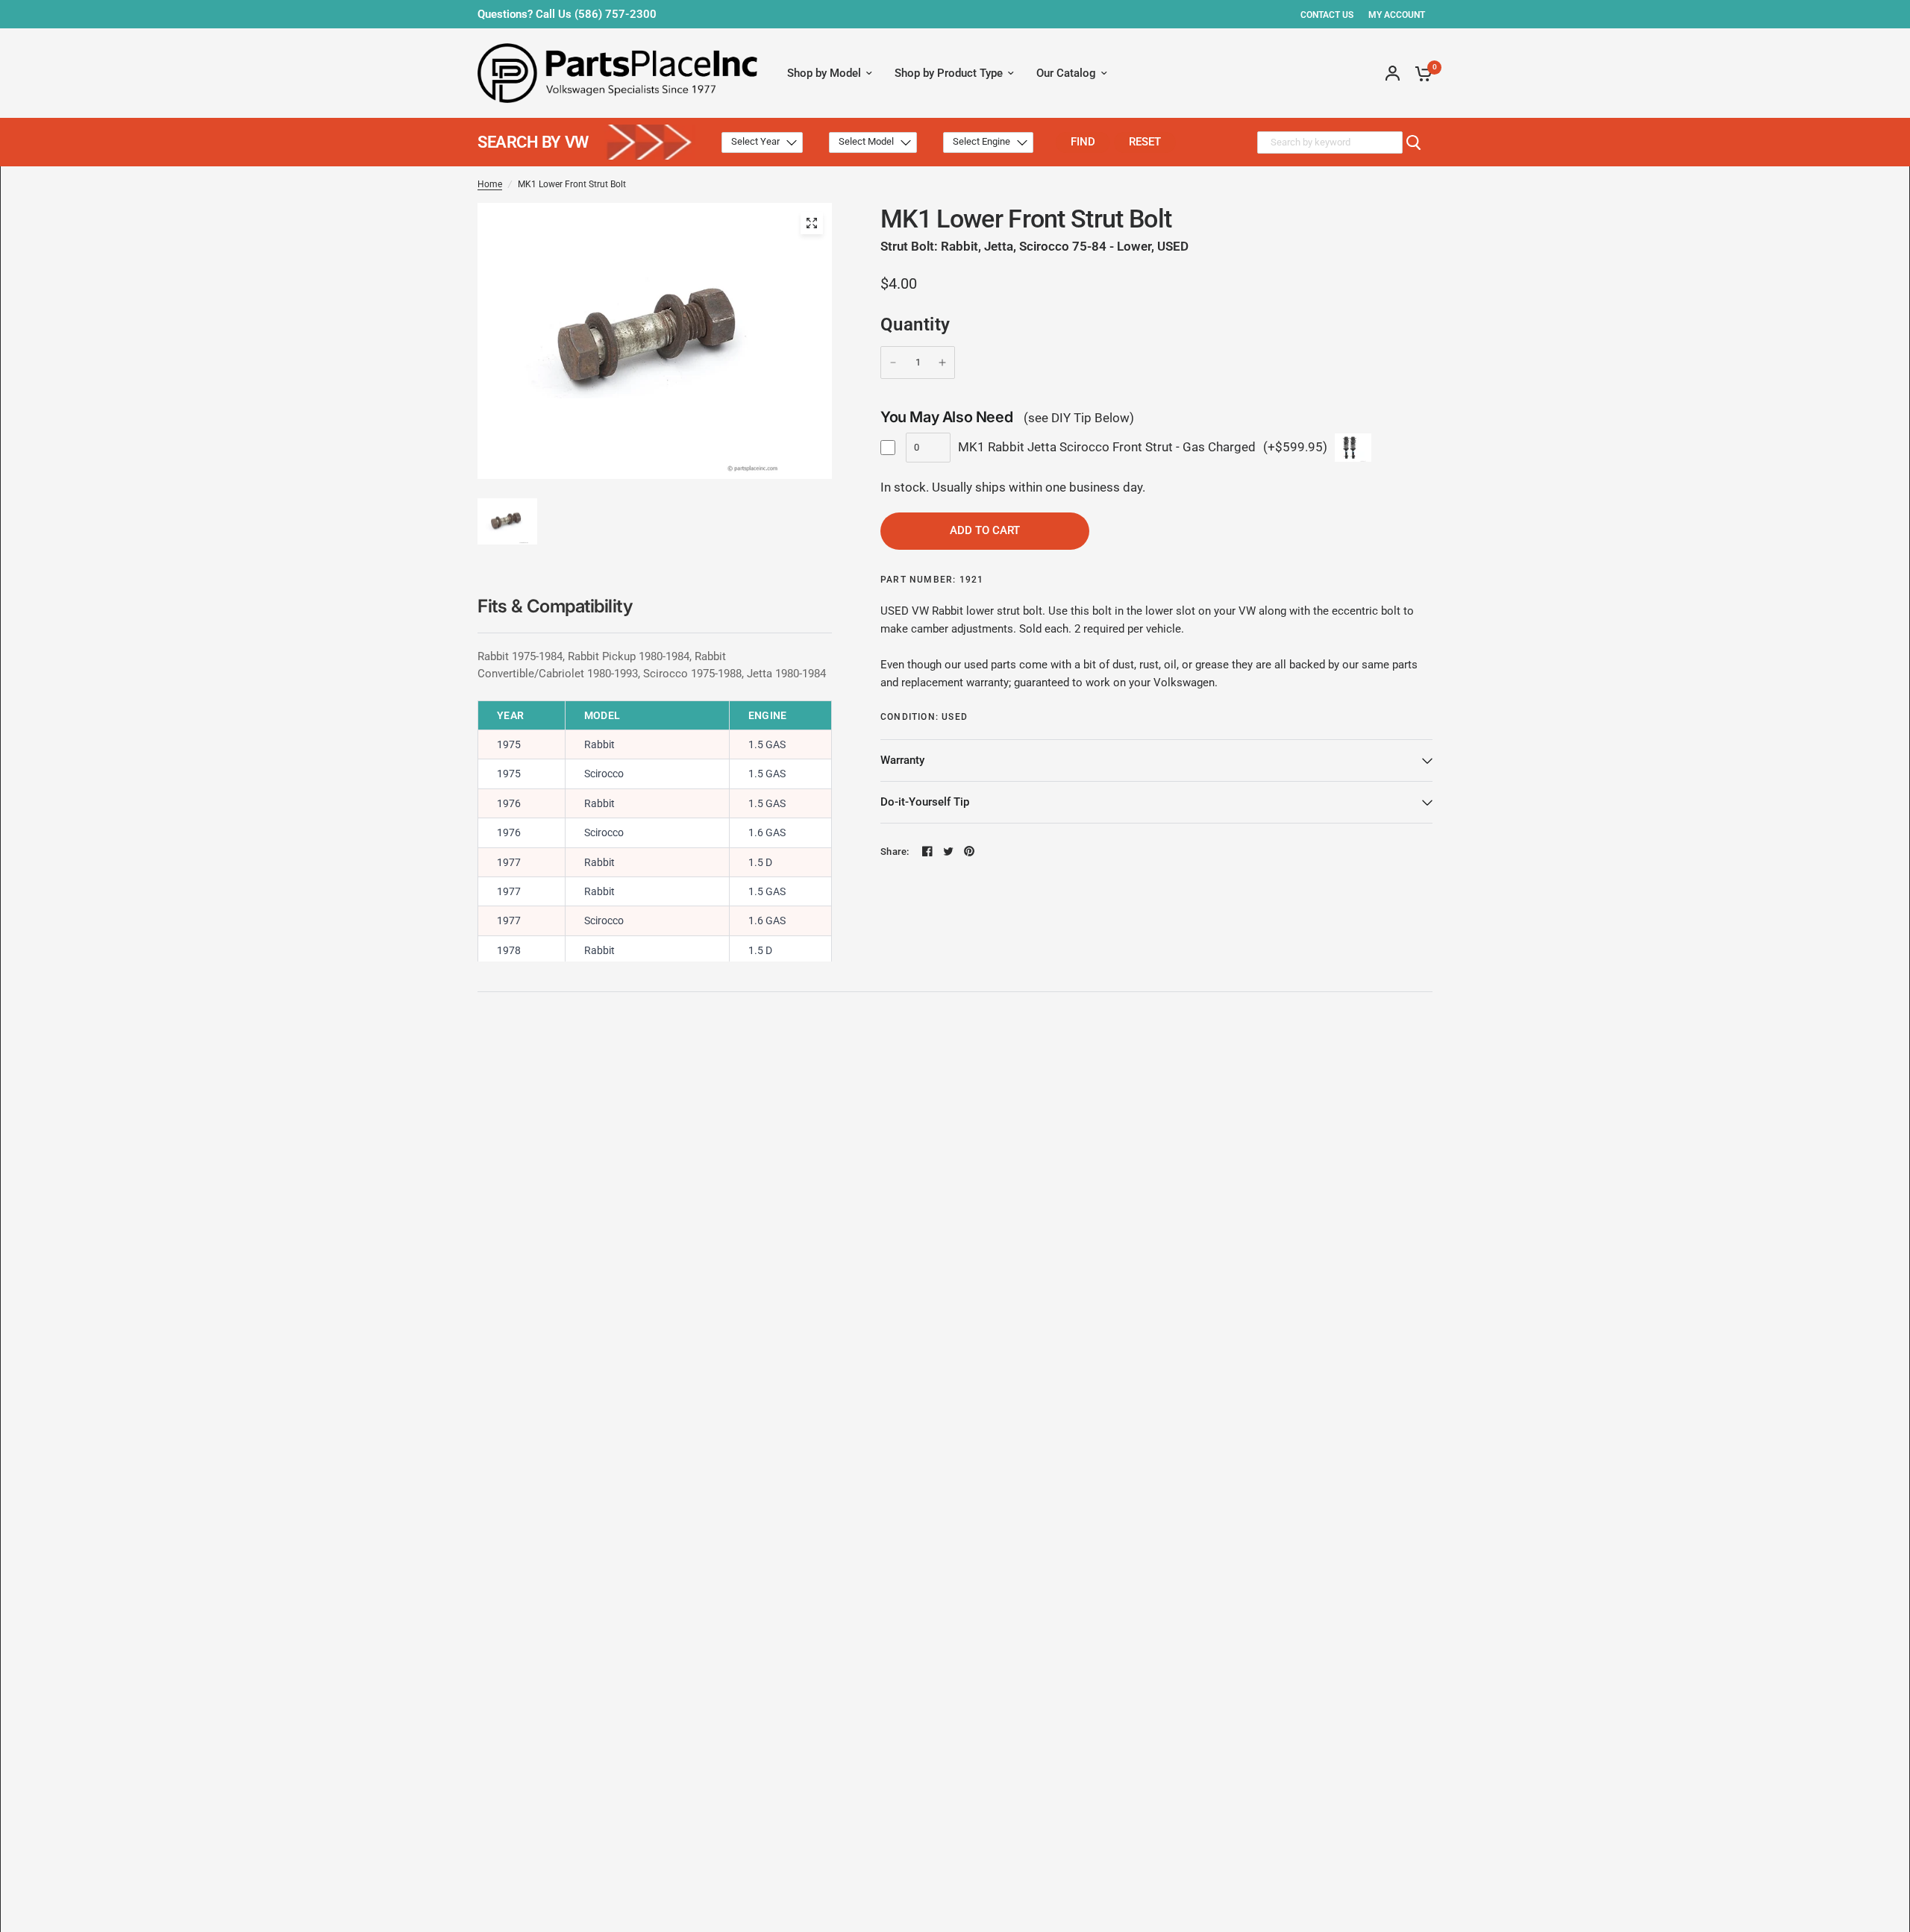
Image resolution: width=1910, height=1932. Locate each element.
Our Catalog (1066, 73)
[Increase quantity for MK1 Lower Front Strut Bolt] (942, 363)
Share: (895, 851)
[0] (1420, 73)
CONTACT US (1327, 15)
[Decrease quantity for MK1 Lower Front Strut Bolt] (893, 363)
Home (490, 184)
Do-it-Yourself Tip (925, 802)
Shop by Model (824, 73)
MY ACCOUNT (1397, 15)
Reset (1145, 142)
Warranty (902, 760)
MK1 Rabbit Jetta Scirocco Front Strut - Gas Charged (1107, 447)
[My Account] (1393, 73)
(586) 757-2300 (616, 14)
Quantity (915, 324)
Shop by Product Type (949, 73)
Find (1083, 142)
